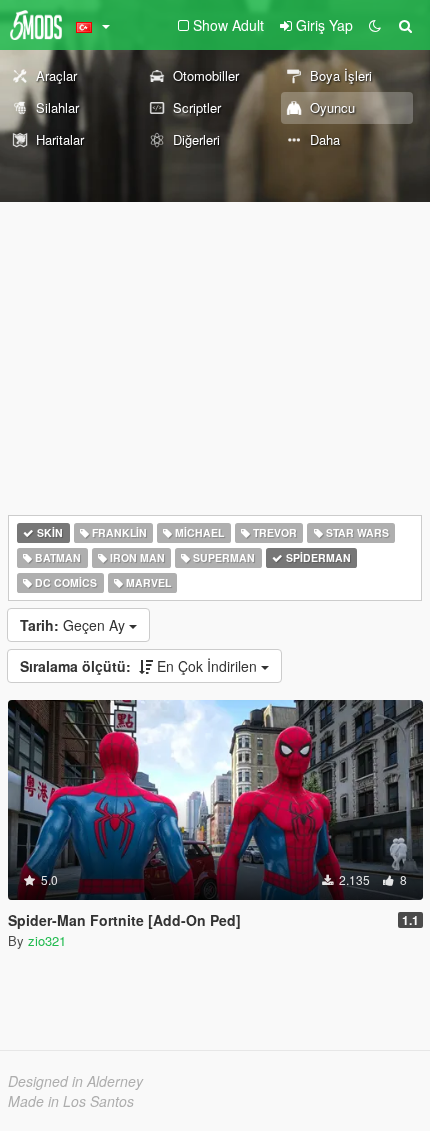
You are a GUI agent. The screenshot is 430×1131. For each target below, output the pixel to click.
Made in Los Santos (71, 1101)
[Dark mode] (375, 25)
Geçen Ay (74, 625)
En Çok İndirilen (140, 666)
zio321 (47, 940)
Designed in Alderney (75, 1081)
